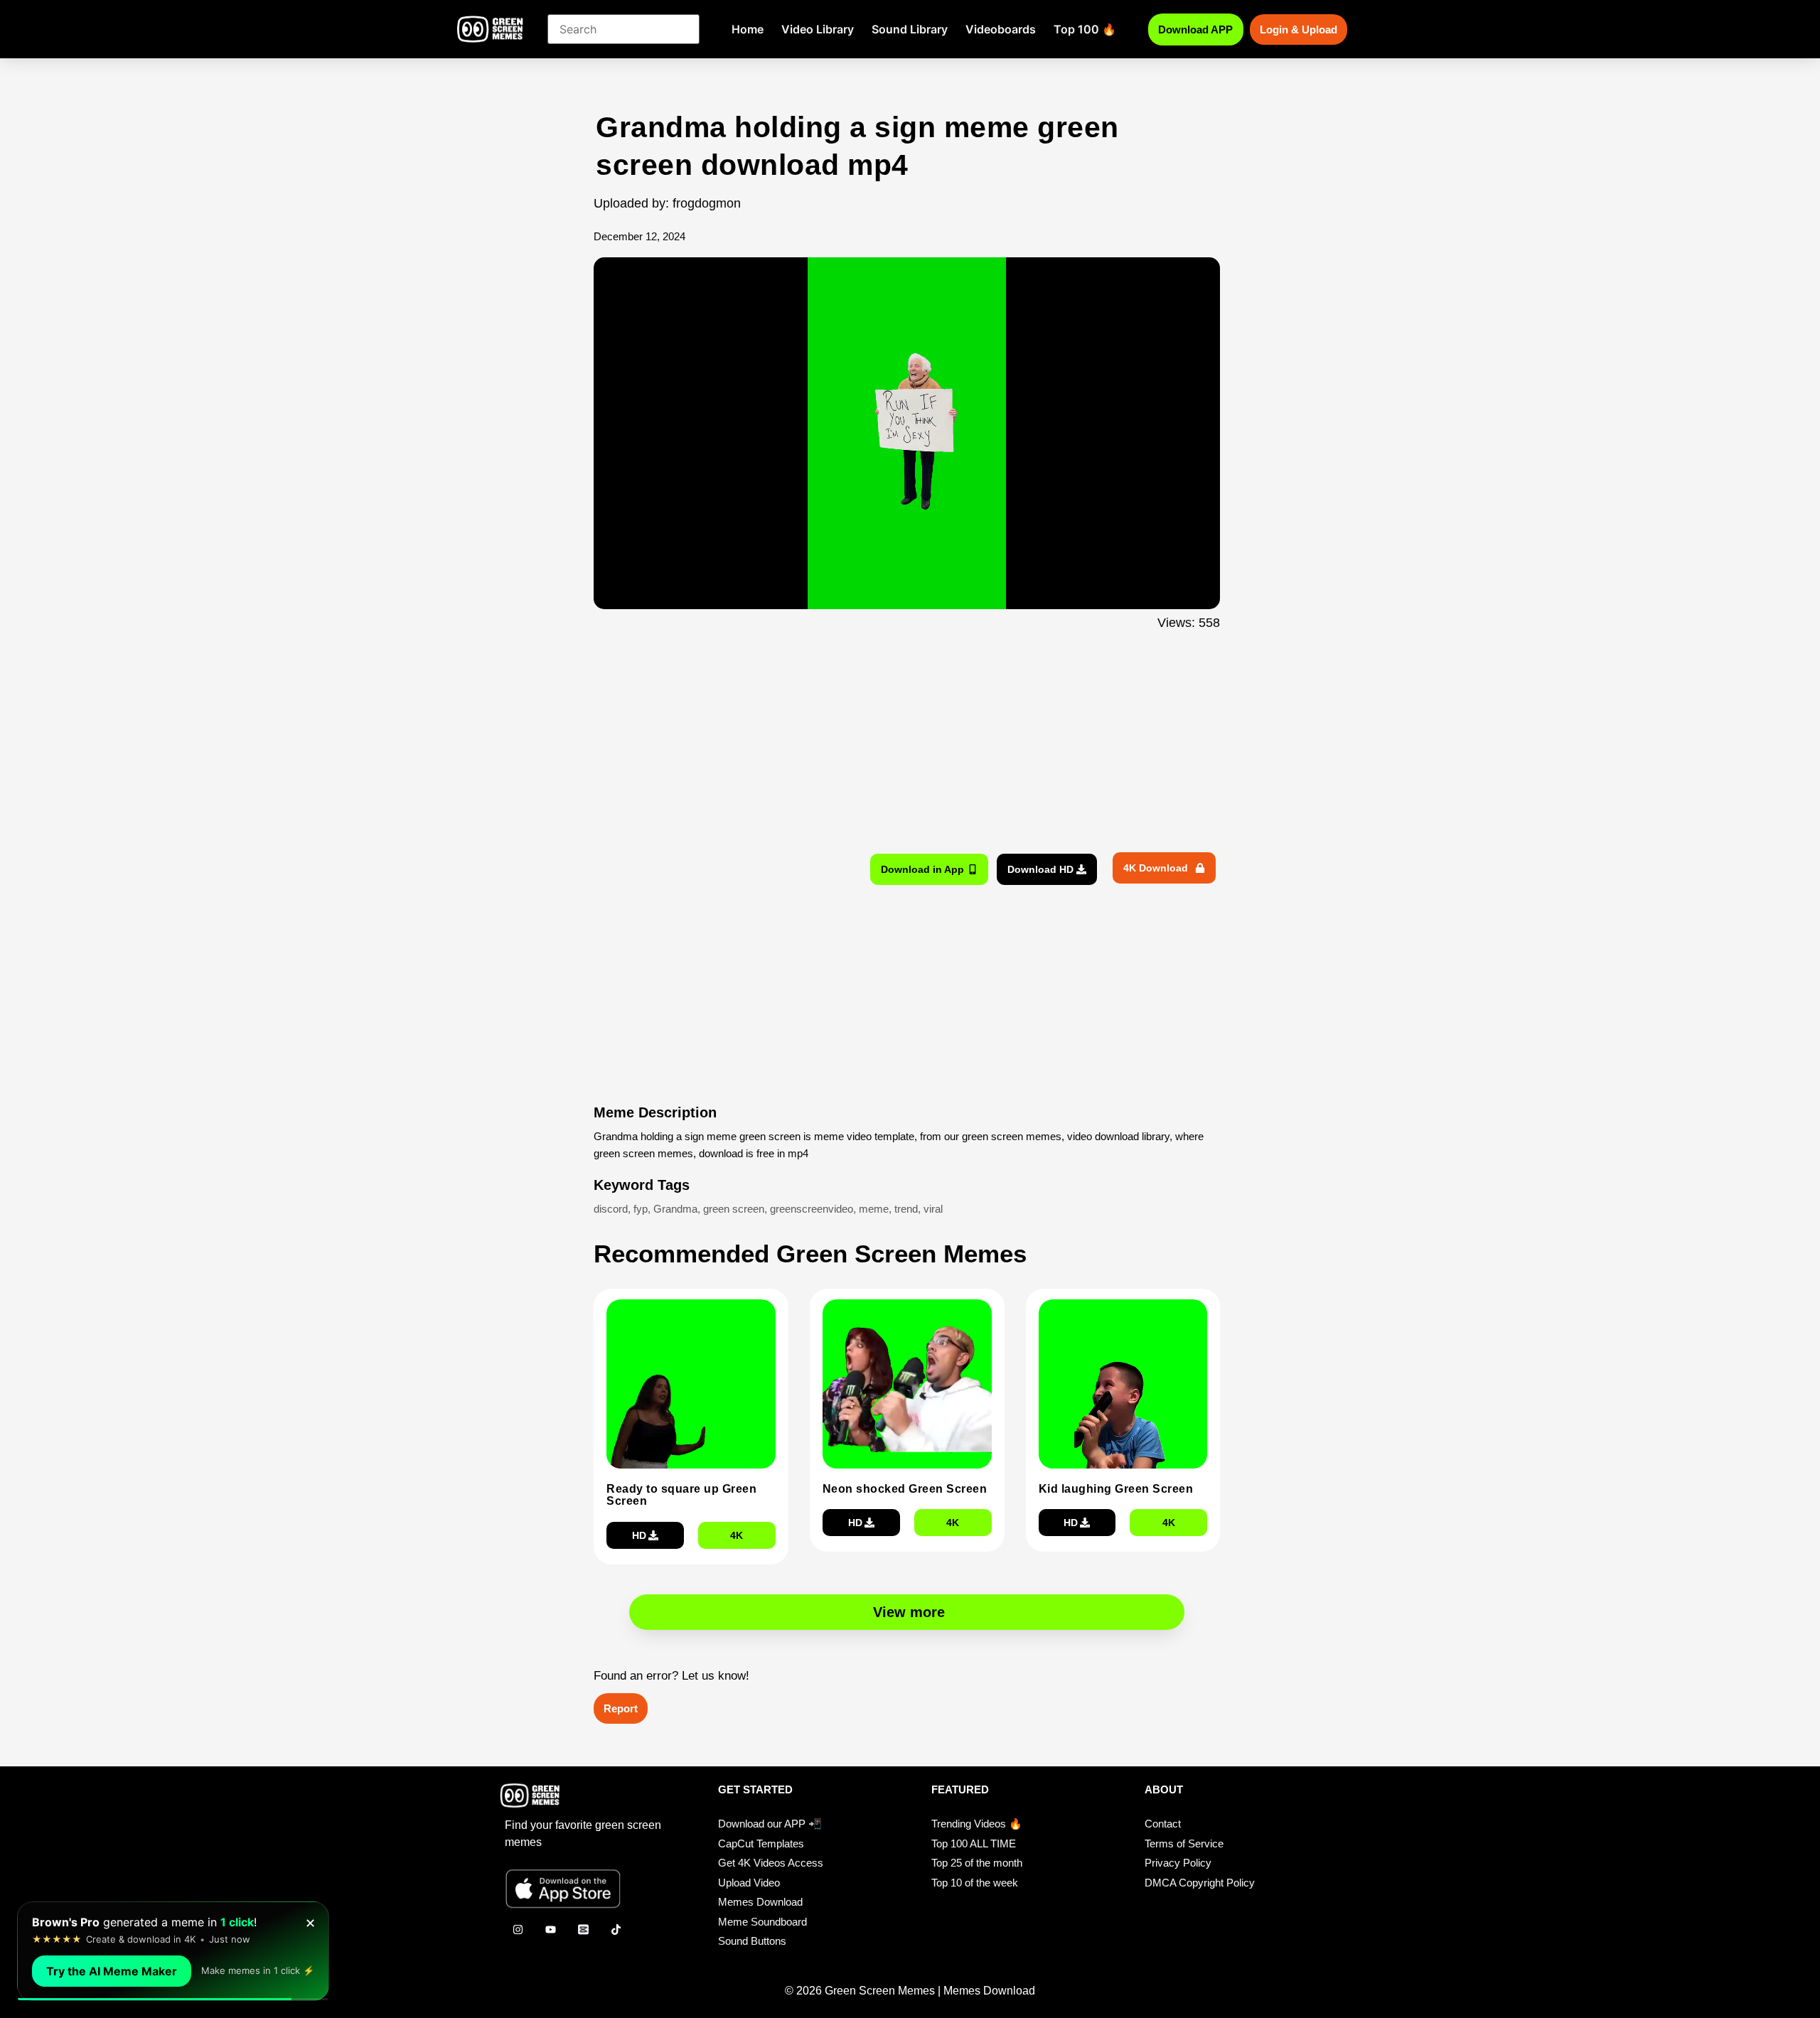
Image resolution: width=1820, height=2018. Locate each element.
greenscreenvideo (812, 1209)
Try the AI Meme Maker (112, 1971)
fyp (641, 1209)
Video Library (818, 29)
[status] (173, 1951)
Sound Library (910, 29)
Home (748, 29)
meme (874, 1209)
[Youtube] (550, 1929)
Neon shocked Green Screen (905, 1489)
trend (906, 1209)
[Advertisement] (517, 393)
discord (611, 1209)
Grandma (675, 1209)
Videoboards (1001, 29)
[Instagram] (518, 1929)
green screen (734, 1209)
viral (933, 1209)
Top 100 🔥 (1085, 29)
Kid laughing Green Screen (1116, 1489)
